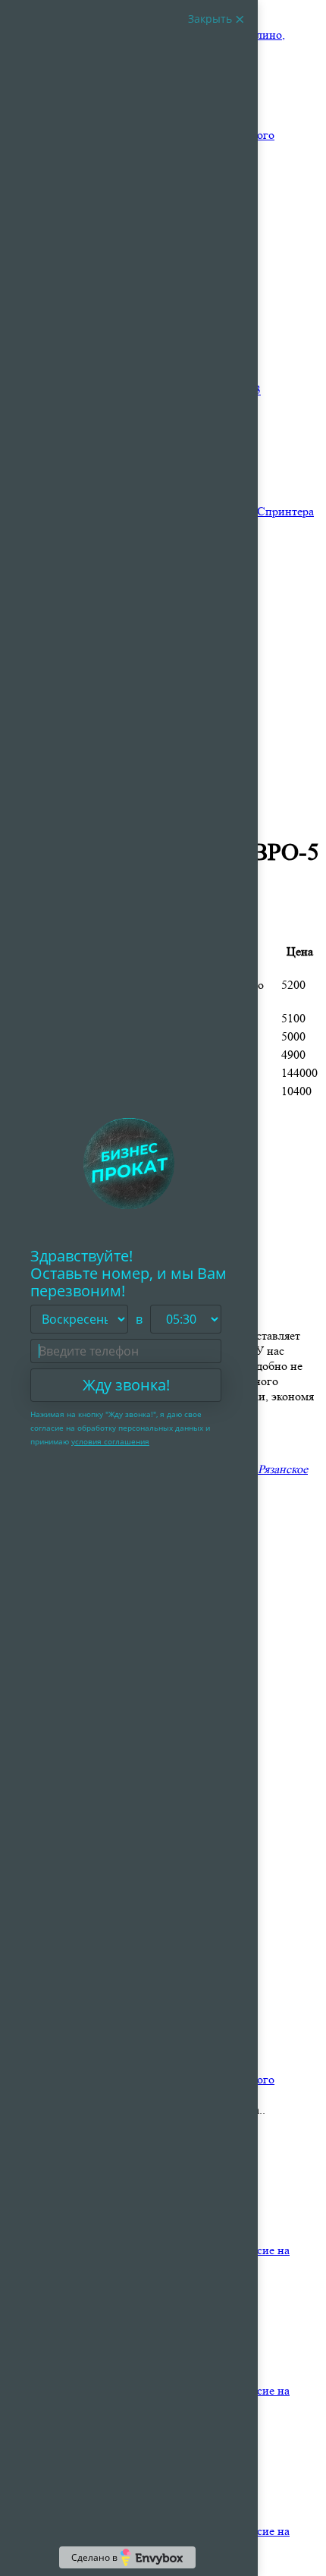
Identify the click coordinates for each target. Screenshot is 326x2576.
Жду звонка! (126, 1385)
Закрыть (212, 19)
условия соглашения (110, 1441)
